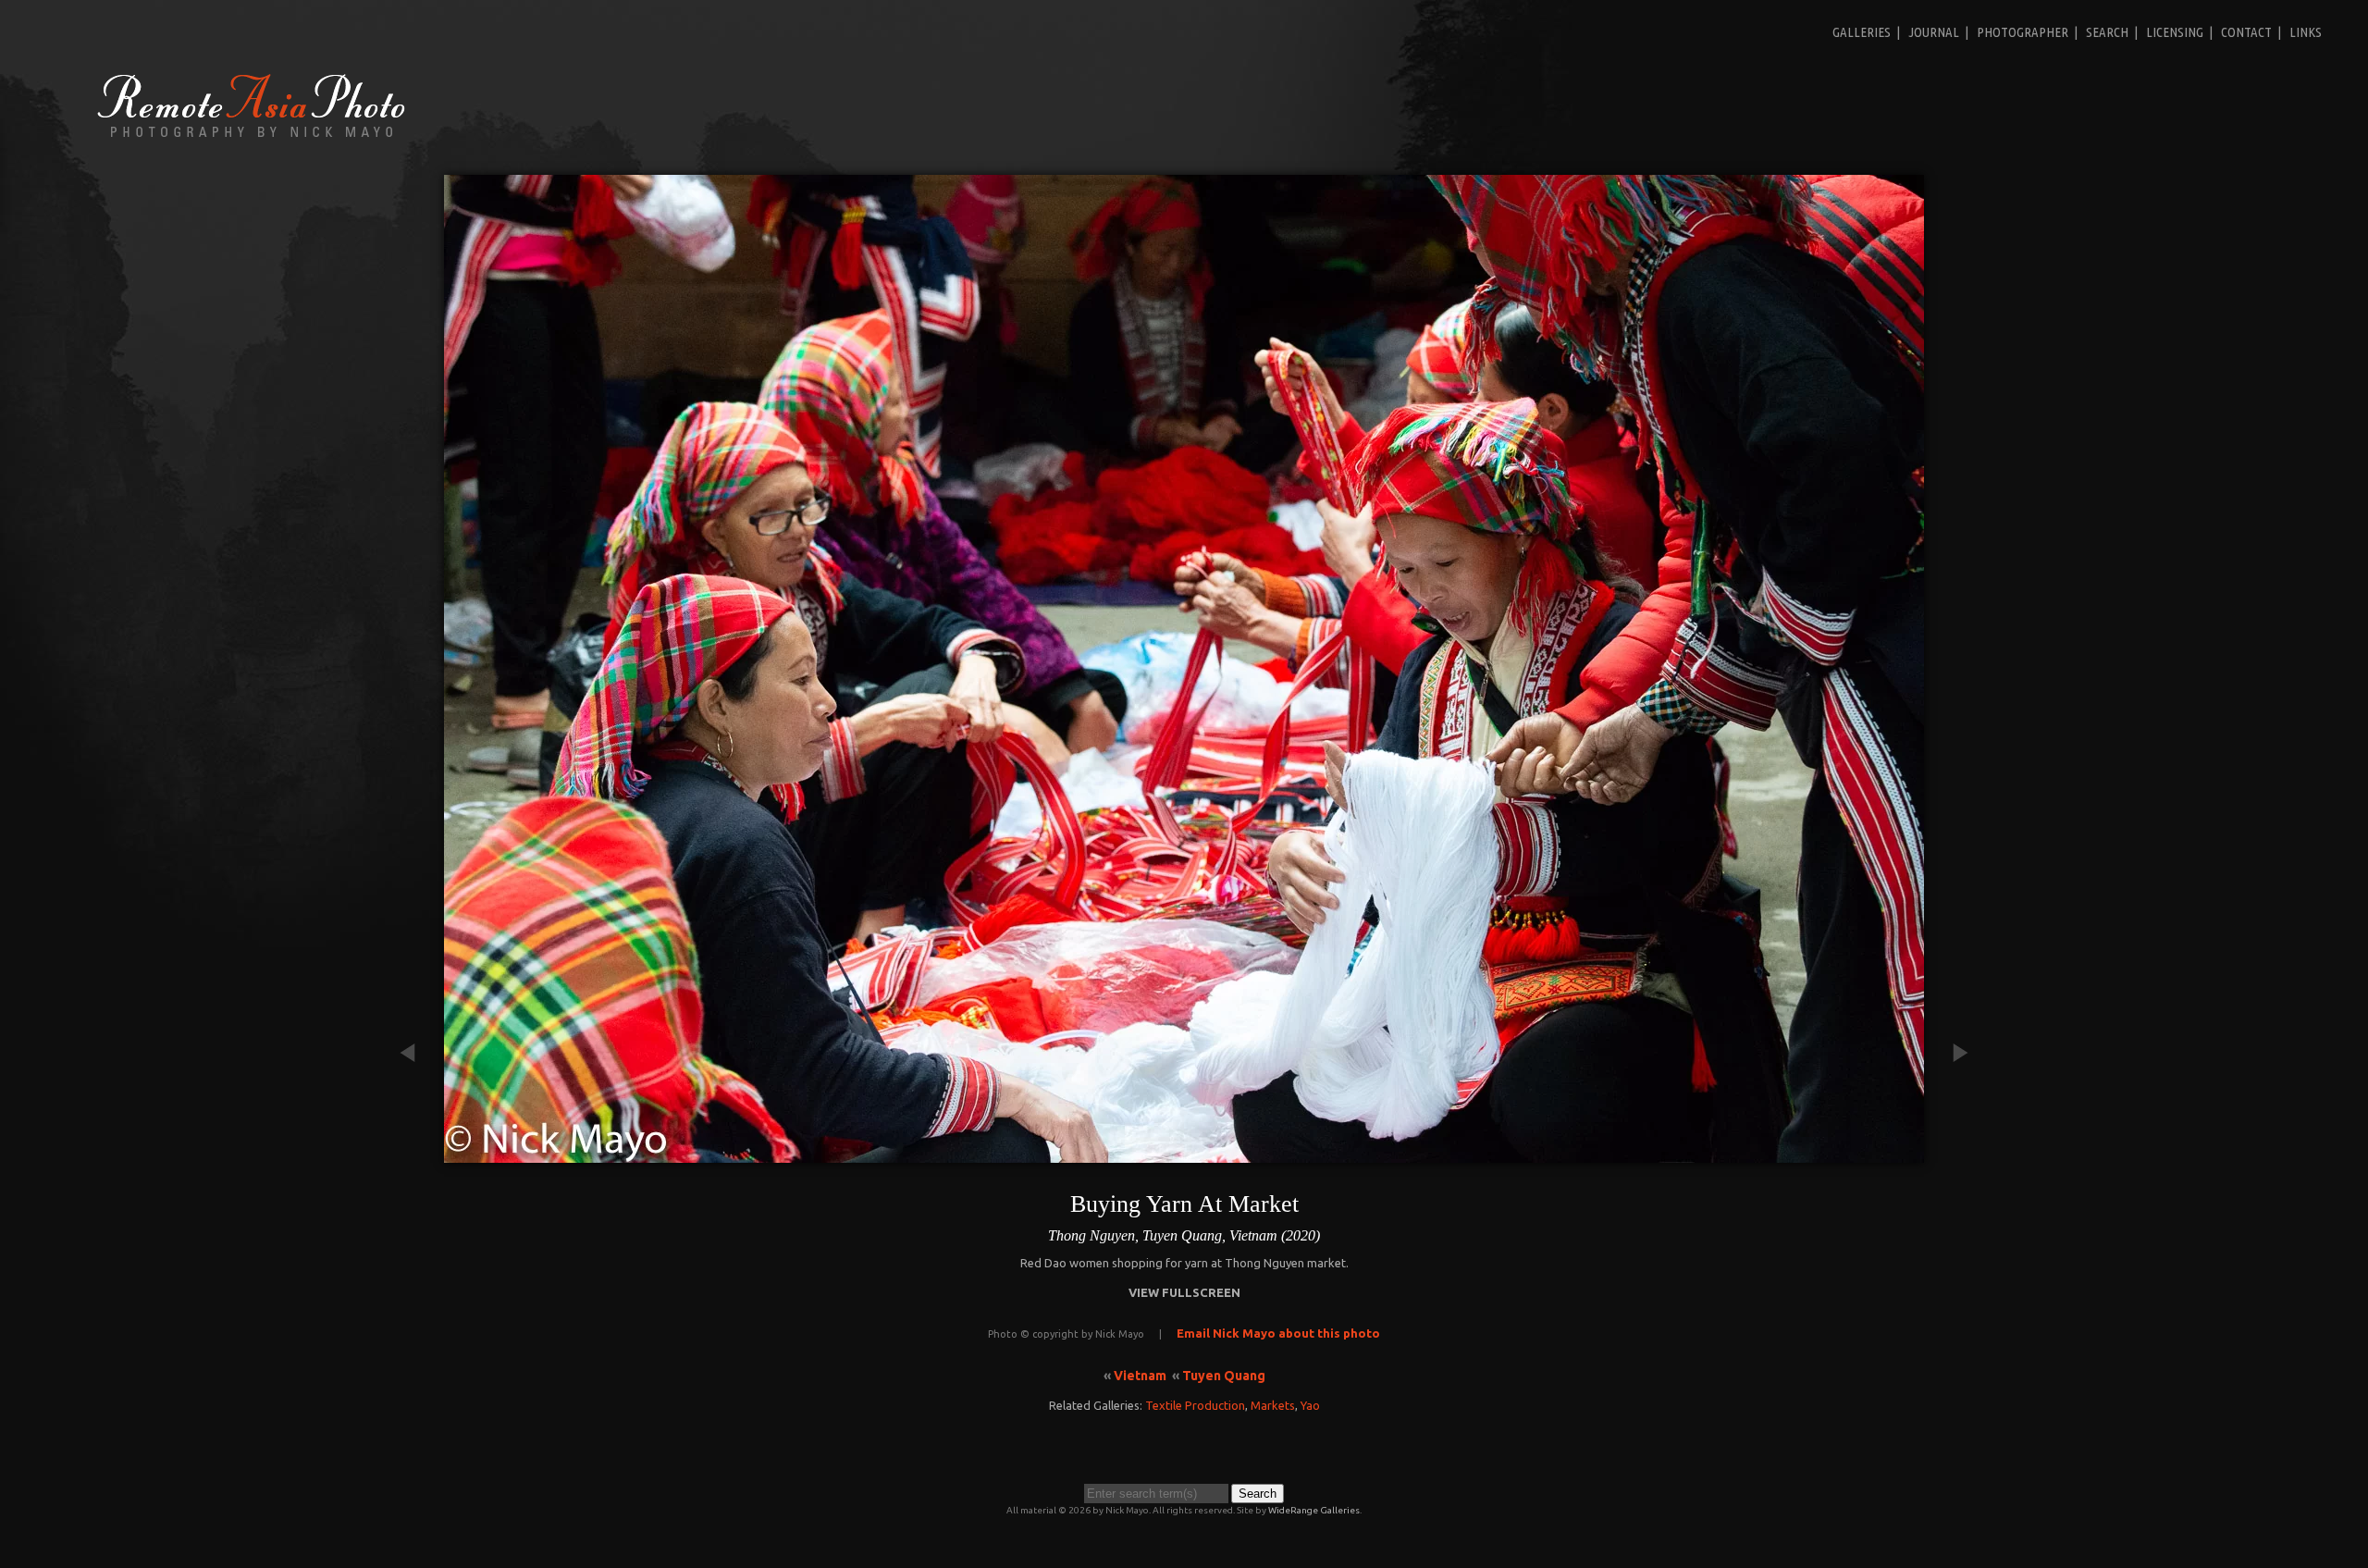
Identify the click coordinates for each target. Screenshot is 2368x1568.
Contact (2246, 32)
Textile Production (1195, 1405)
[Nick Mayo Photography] (252, 136)
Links (2306, 32)
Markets (1273, 1405)
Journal (1934, 32)
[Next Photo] (1952, 1154)
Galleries (1862, 32)
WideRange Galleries (1314, 1510)
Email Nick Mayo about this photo (1278, 1333)
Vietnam (1140, 1376)
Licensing (2175, 32)
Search (2107, 32)
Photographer (2023, 32)
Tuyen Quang (1224, 1376)
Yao (1310, 1405)
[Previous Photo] (416, 1154)
